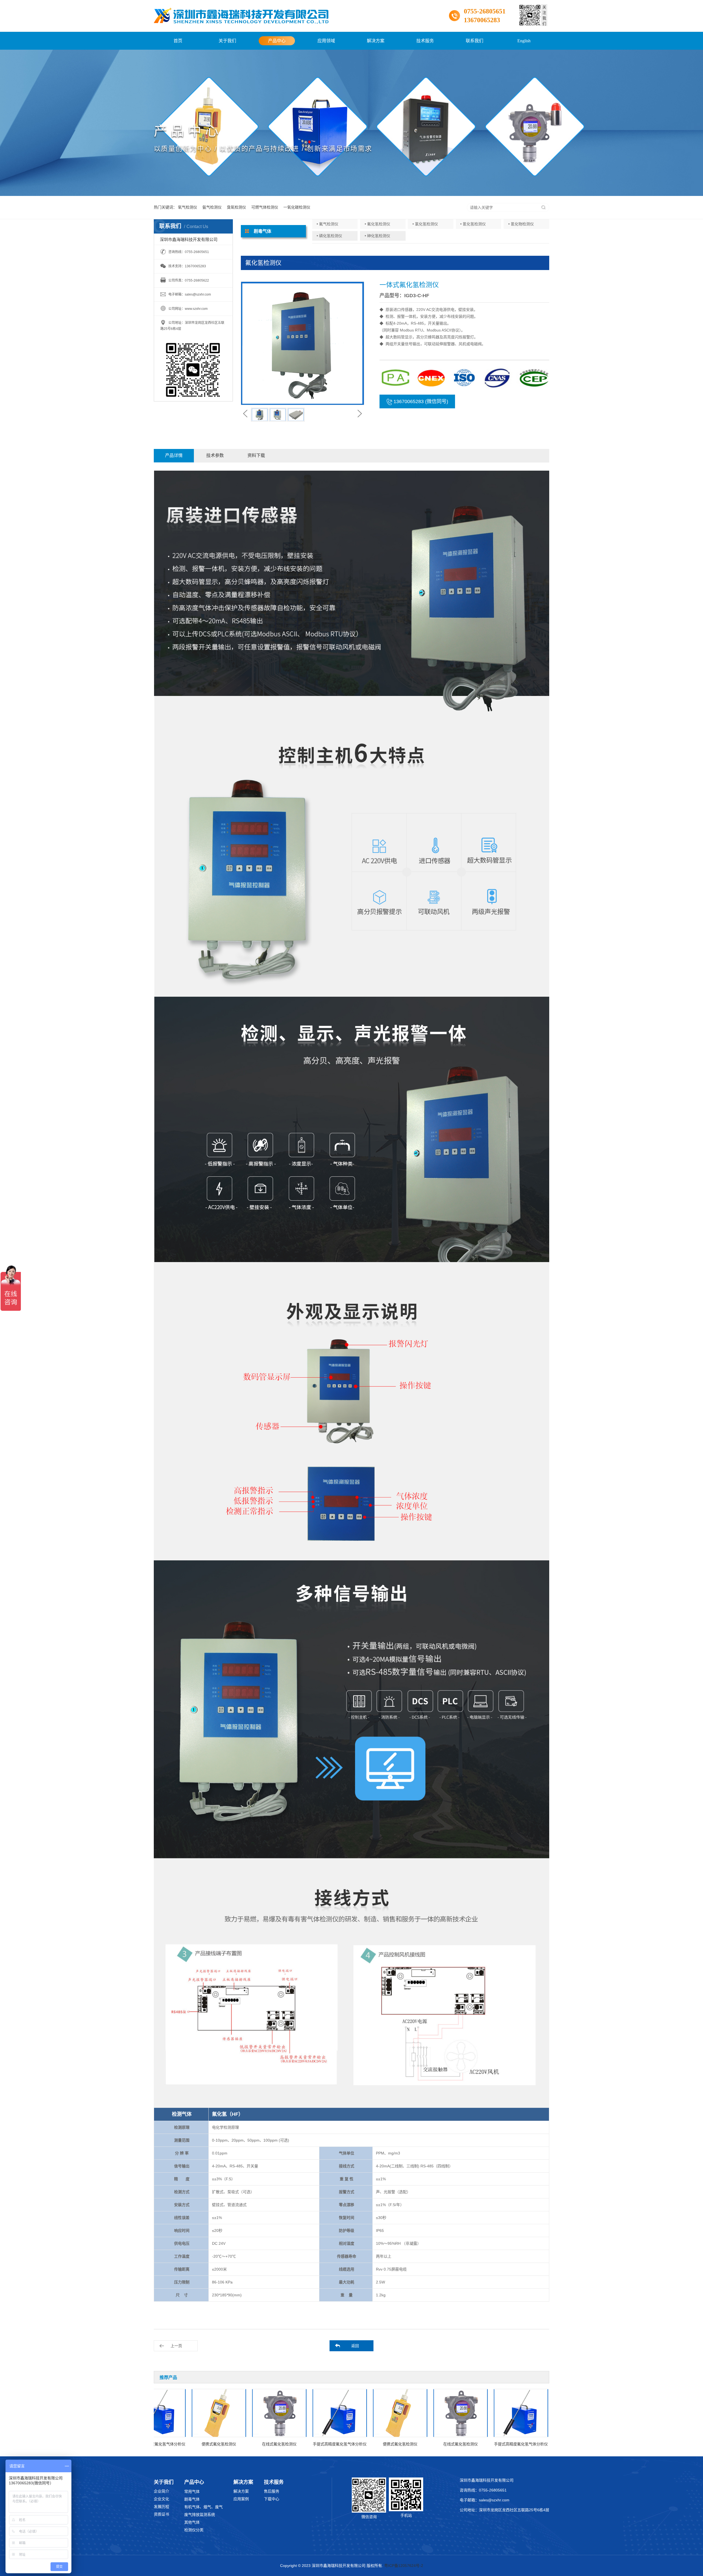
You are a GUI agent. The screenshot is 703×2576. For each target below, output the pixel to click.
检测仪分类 (194, 2530)
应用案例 (241, 2499)
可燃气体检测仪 (265, 207)
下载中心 (272, 2499)
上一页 (176, 2346)
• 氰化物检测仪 (521, 224)
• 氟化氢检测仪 (377, 224)
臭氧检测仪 (236, 207)
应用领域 (326, 41)
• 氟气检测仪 (327, 224)
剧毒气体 (192, 2499)
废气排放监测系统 (200, 2515)
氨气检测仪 (212, 207)
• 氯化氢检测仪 (425, 224)
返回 (355, 2346)
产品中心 (277, 41)
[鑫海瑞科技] (241, 16)
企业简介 (161, 2491)
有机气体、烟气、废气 (203, 2507)
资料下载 (256, 455)
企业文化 (161, 2499)
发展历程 (161, 2507)
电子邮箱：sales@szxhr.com (485, 2500)
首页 (178, 41)
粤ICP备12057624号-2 (404, 2566)
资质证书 (161, 2514)
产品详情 (174, 455)
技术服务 (425, 41)
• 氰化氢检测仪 (473, 224)
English (524, 41)
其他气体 (192, 2522)
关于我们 (227, 41)
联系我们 (475, 41)
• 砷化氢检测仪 (377, 236)
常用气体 (192, 2491)
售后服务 (272, 2491)
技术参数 (215, 455)
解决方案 (376, 41)
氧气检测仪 (188, 207)
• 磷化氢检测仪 (329, 236)
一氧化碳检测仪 (297, 207)
